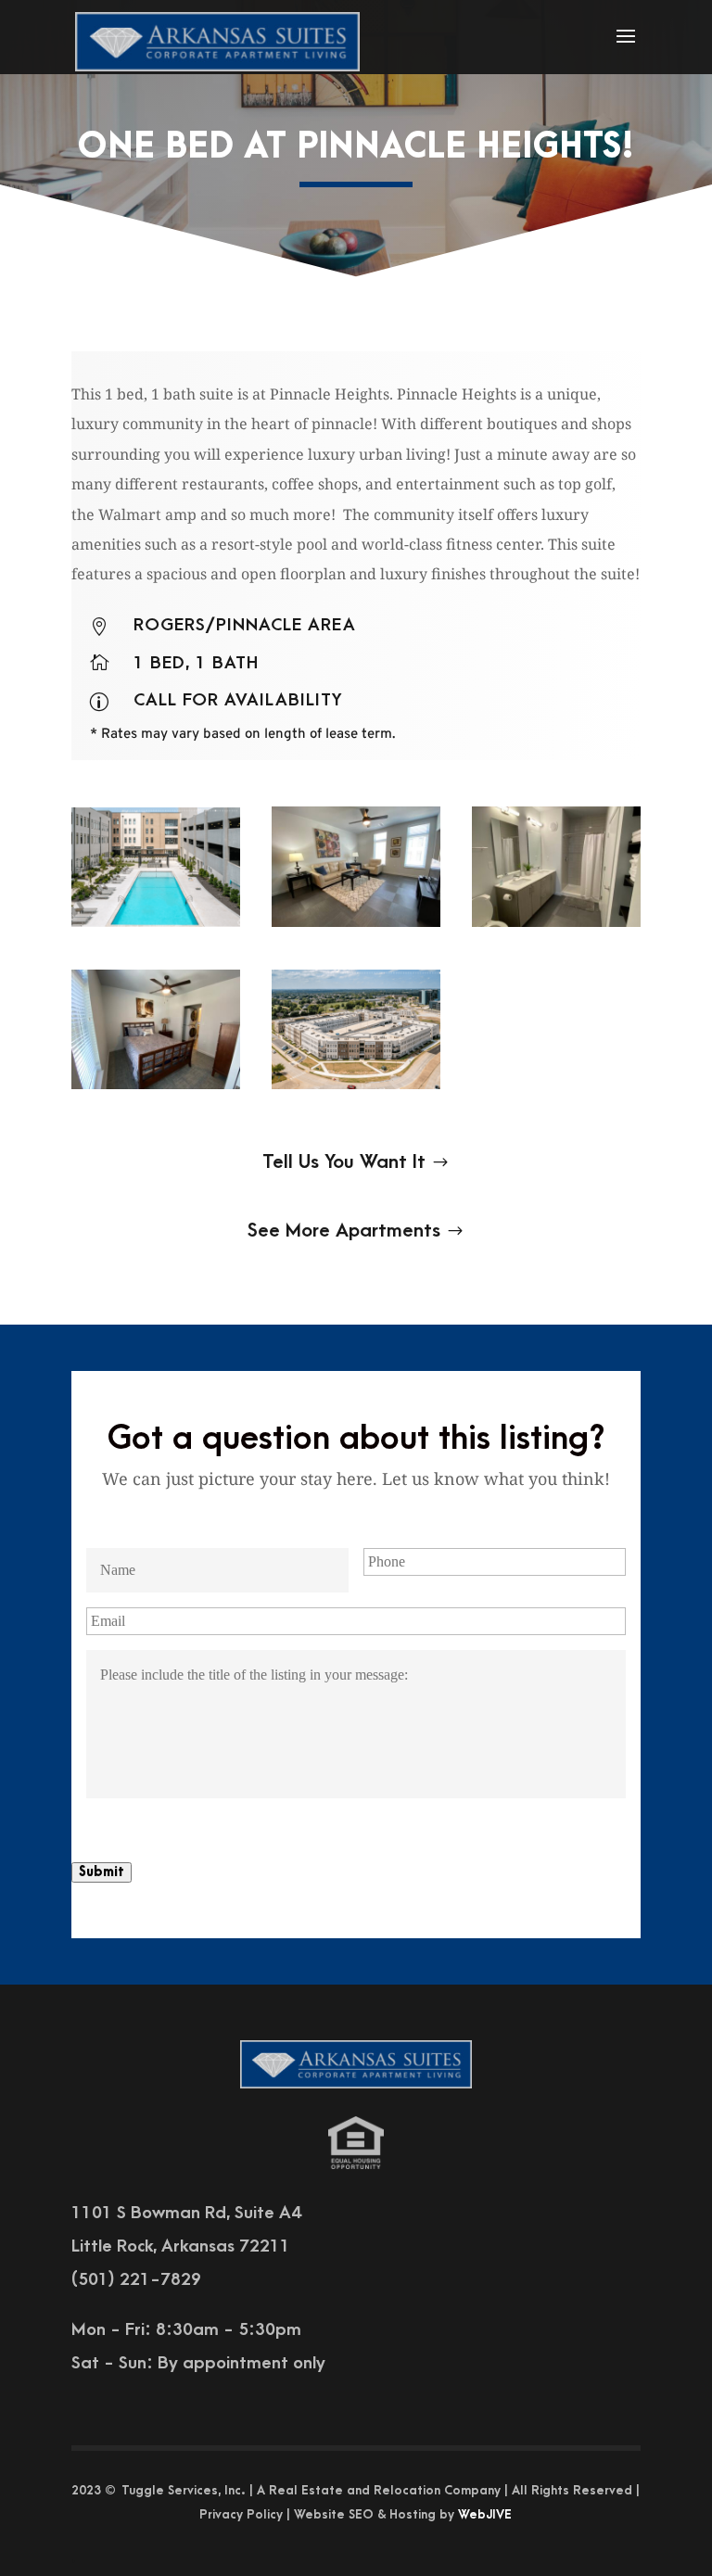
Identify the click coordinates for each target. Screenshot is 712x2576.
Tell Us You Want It (344, 1162)
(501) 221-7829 (136, 2280)
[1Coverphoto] (156, 927)
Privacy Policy (241, 2514)
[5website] (356, 1089)
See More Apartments (344, 1231)
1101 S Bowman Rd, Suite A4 (186, 2213)
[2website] (156, 1089)
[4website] (556, 927)
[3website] (356, 927)
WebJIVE (485, 2514)
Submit (102, 1872)
